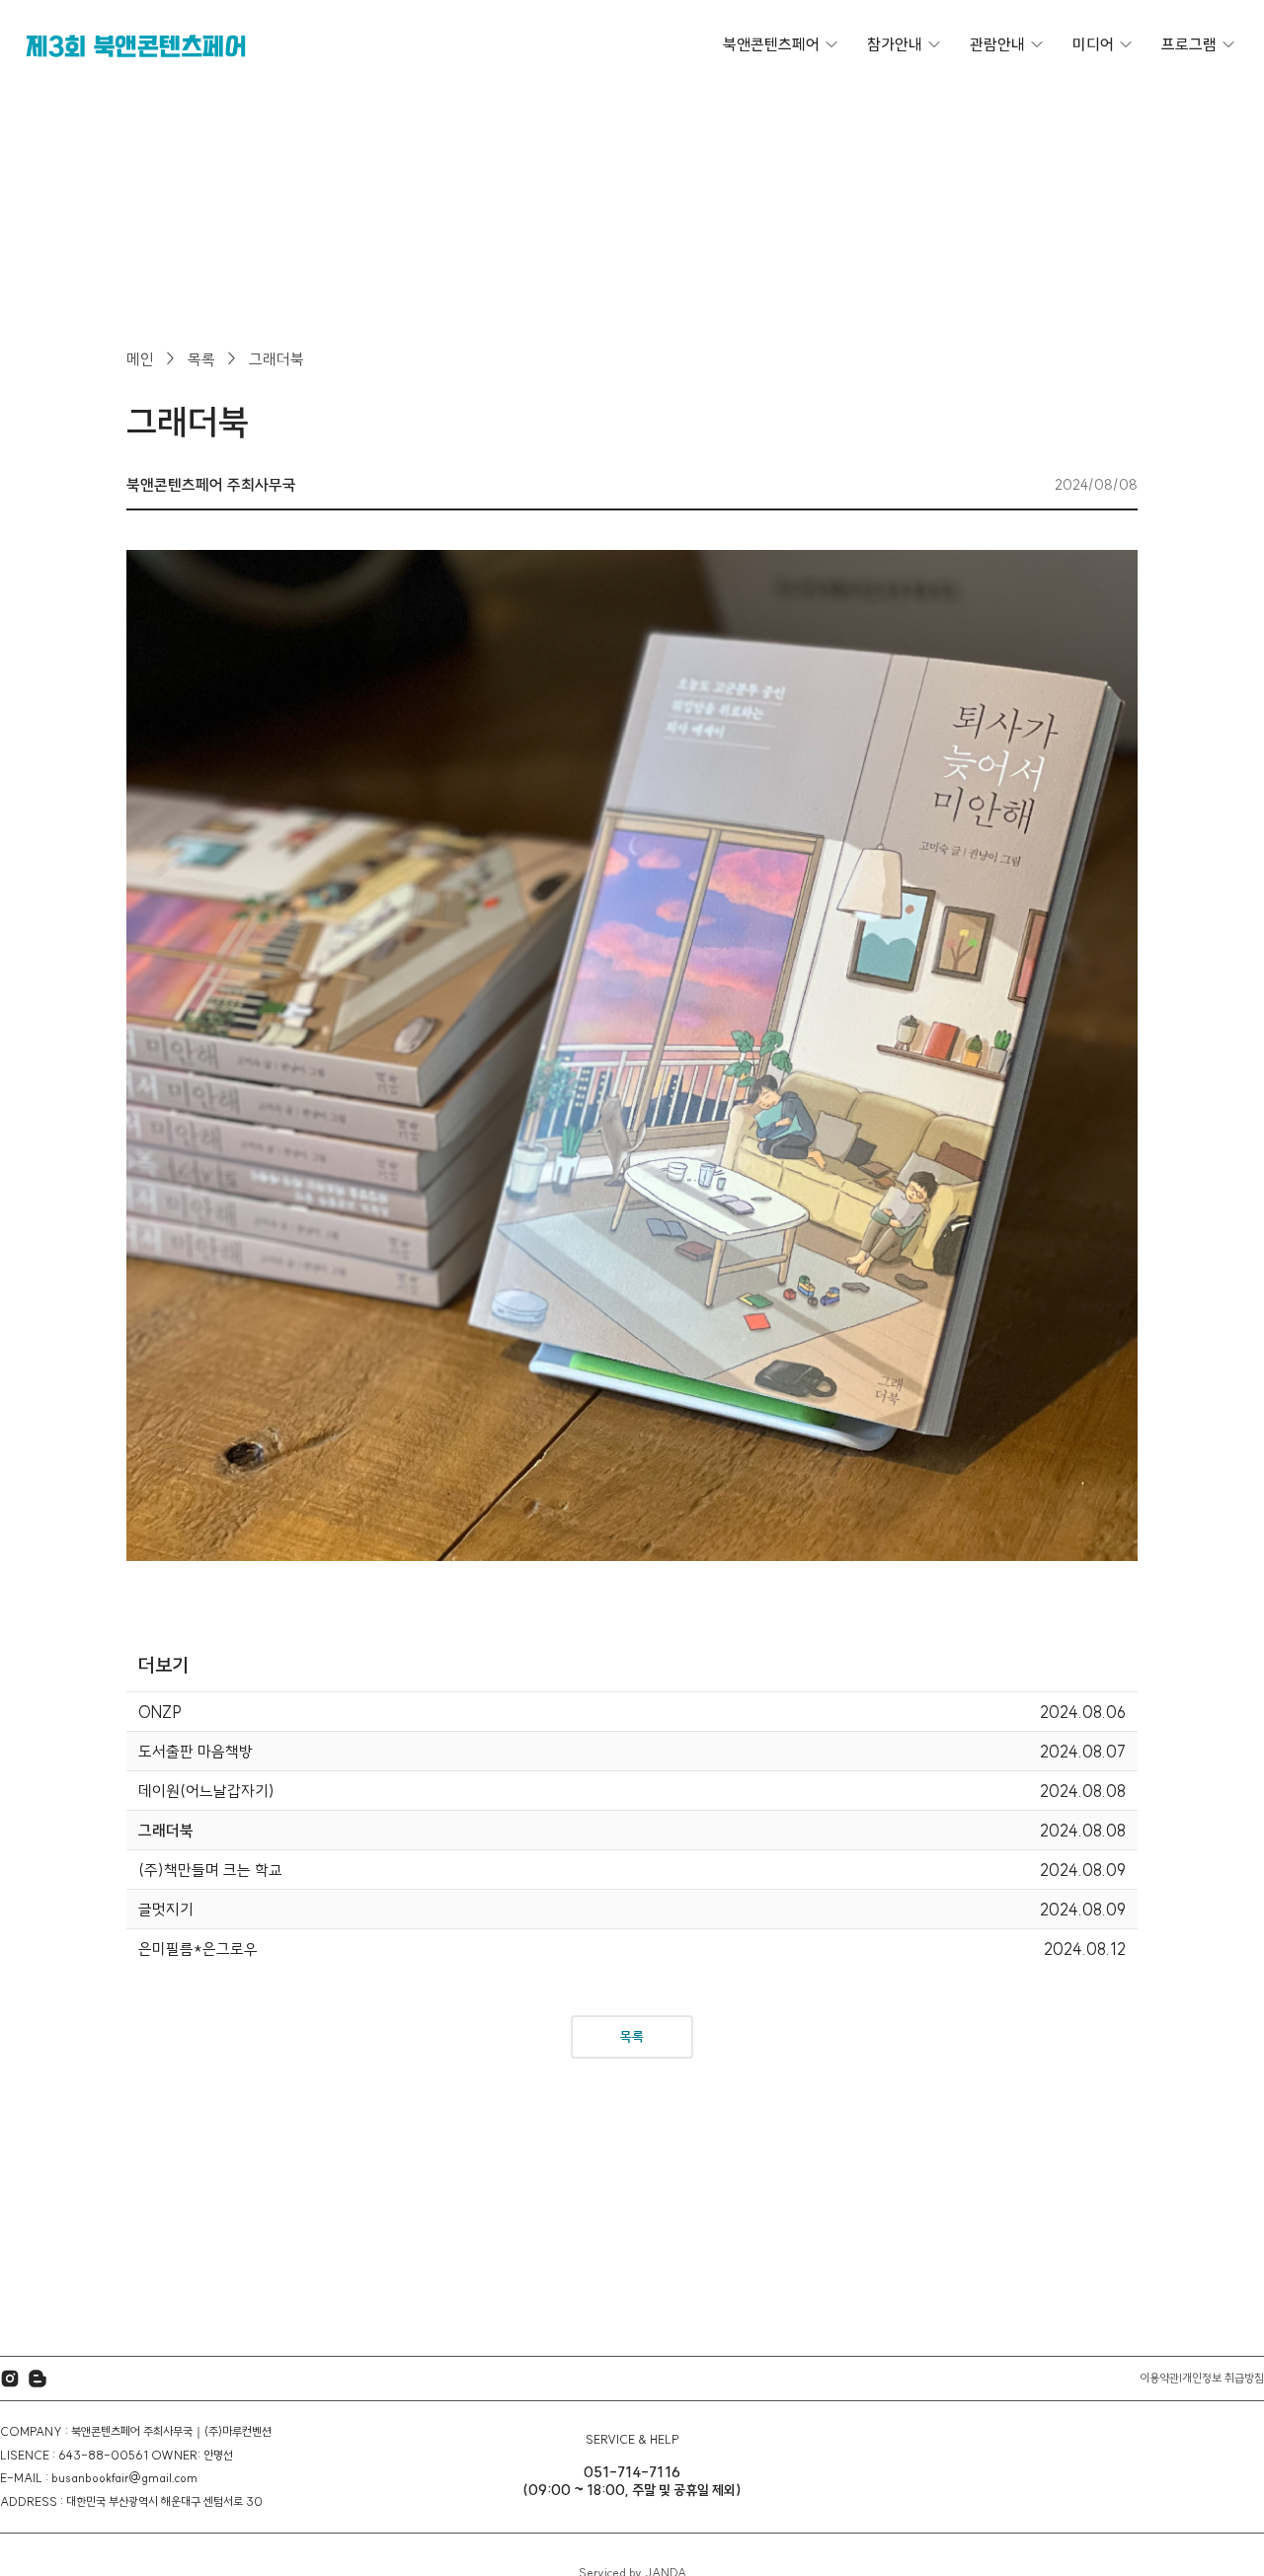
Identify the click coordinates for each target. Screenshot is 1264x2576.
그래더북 (276, 359)
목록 (201, 359)
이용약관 (1159, 2378)
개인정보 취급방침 (1223, 2378)
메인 (140, 359)
